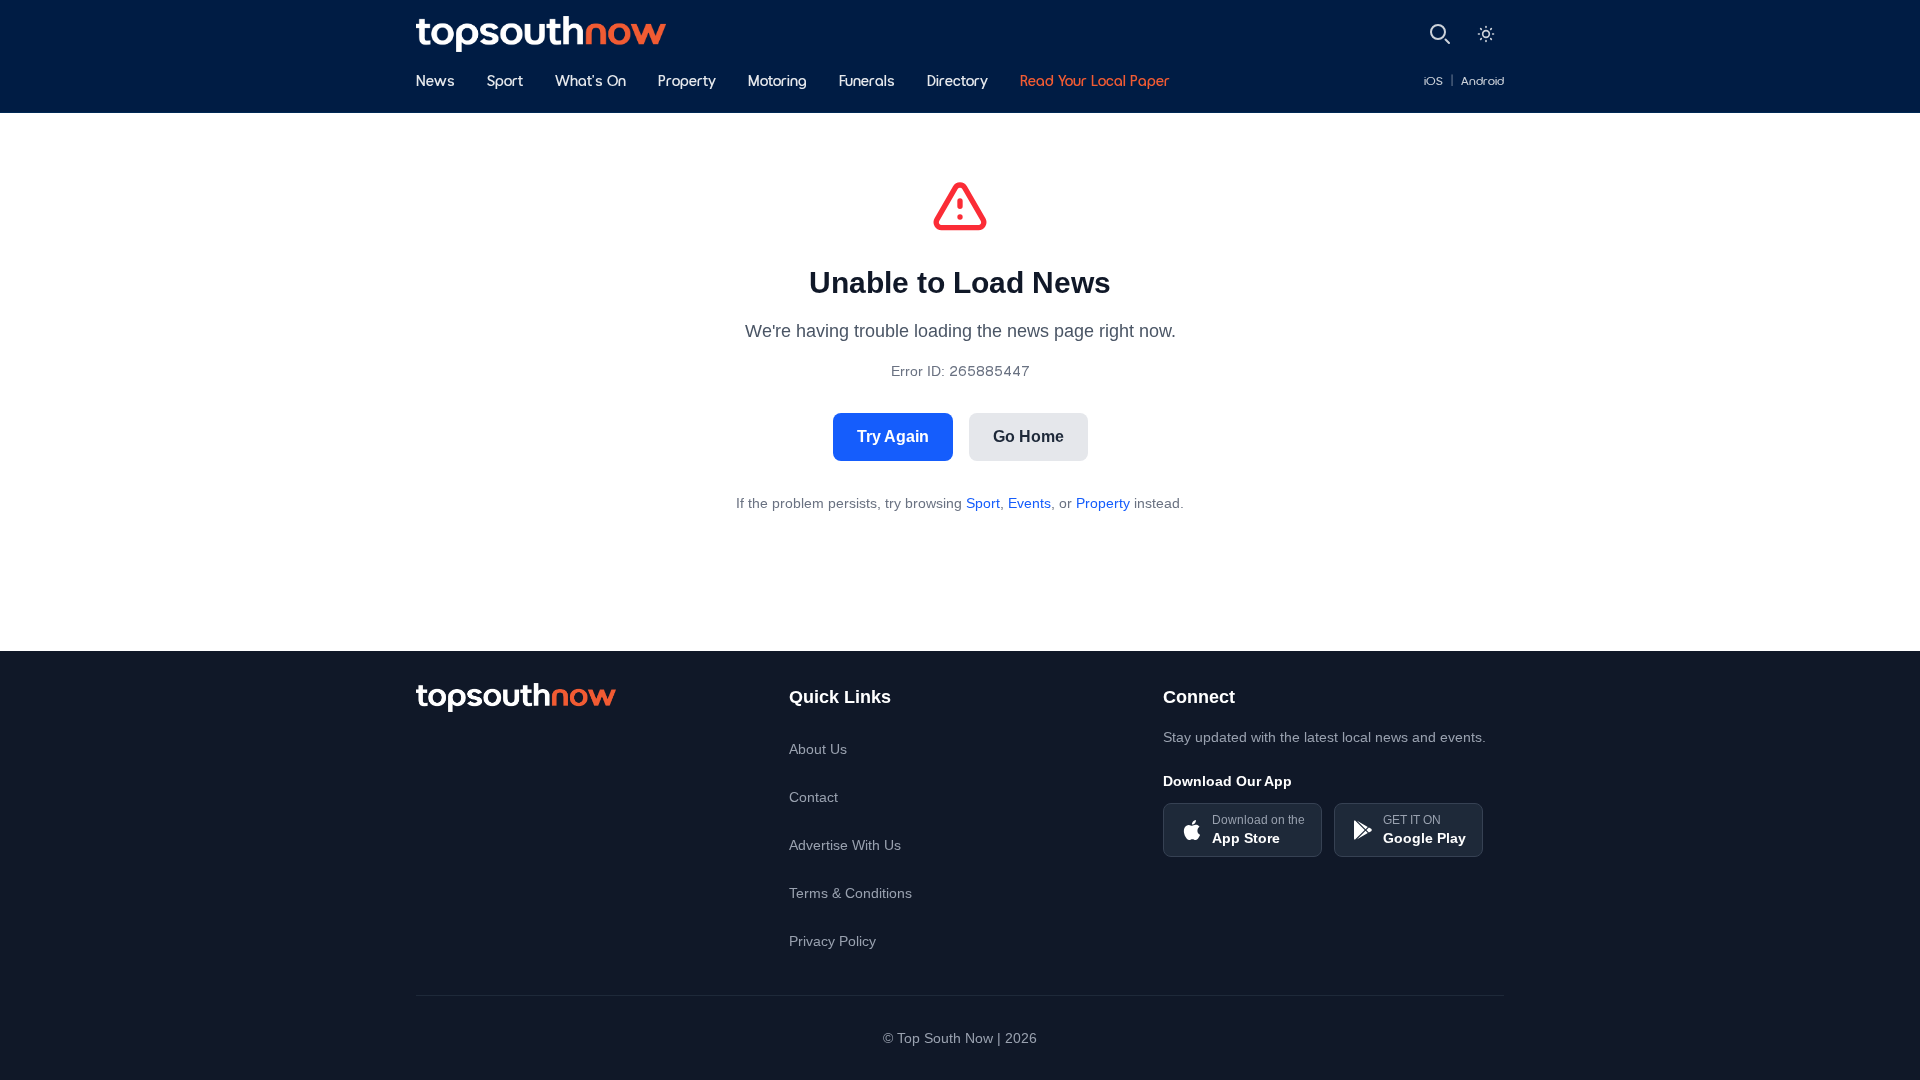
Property (687, 82)
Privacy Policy (832, 941)
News (435, 82)
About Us (818, 749)
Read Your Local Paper (1095, 82)
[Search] (1440, 34)
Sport (505, 82)
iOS (1433, 82)
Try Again (893, 436)
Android (1482, 82)
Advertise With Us (845, 845)
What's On (590, 82)
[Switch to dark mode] (1486, 34)
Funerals (867, 82)
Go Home (1028, 436)
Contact (813, 797)
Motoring (777, 82)
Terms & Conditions (850, 893)
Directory (957, 82)
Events (1029, 503)
